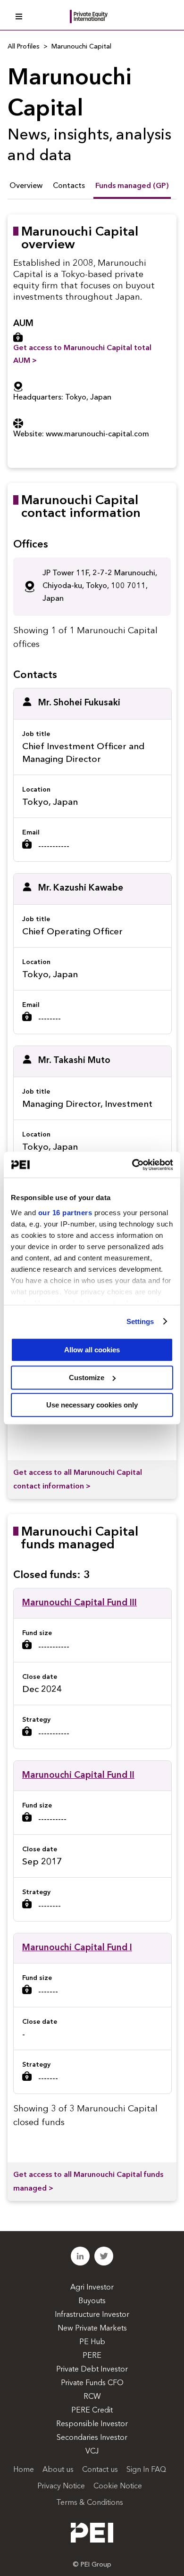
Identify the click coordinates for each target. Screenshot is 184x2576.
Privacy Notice (61, 2486)
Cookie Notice (118, 2486)
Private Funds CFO (92, 2383)
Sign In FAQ (146, 2470)
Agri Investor (92, 2288)
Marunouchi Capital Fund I (77, 1948)
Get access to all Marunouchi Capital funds (88, 2182)
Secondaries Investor (92, 2438)
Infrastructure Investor (92, 2315)
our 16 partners (65, 1213)
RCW (92, 2397)
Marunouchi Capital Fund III (79, 1603)
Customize (87, 1378)
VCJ (92, 2452)
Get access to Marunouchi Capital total (82, 355)
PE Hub (92, 2342)
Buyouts (92, 2301)
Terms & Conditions (90, 2503)
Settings (140, 1321)
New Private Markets (92, 2329)
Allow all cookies (92, 1350)
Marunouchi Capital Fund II (78, 1776)
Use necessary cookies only (92, 1405)
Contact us (100, 2470)
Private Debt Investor (92, 2370)
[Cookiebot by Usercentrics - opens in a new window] (132, 1165)
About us (58, 2470)
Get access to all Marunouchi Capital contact (78, 1480)
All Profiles (24, 47)
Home (24, 2470)
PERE (92, 2356)
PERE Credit (92, 2411)
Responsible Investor (92, 2424)
